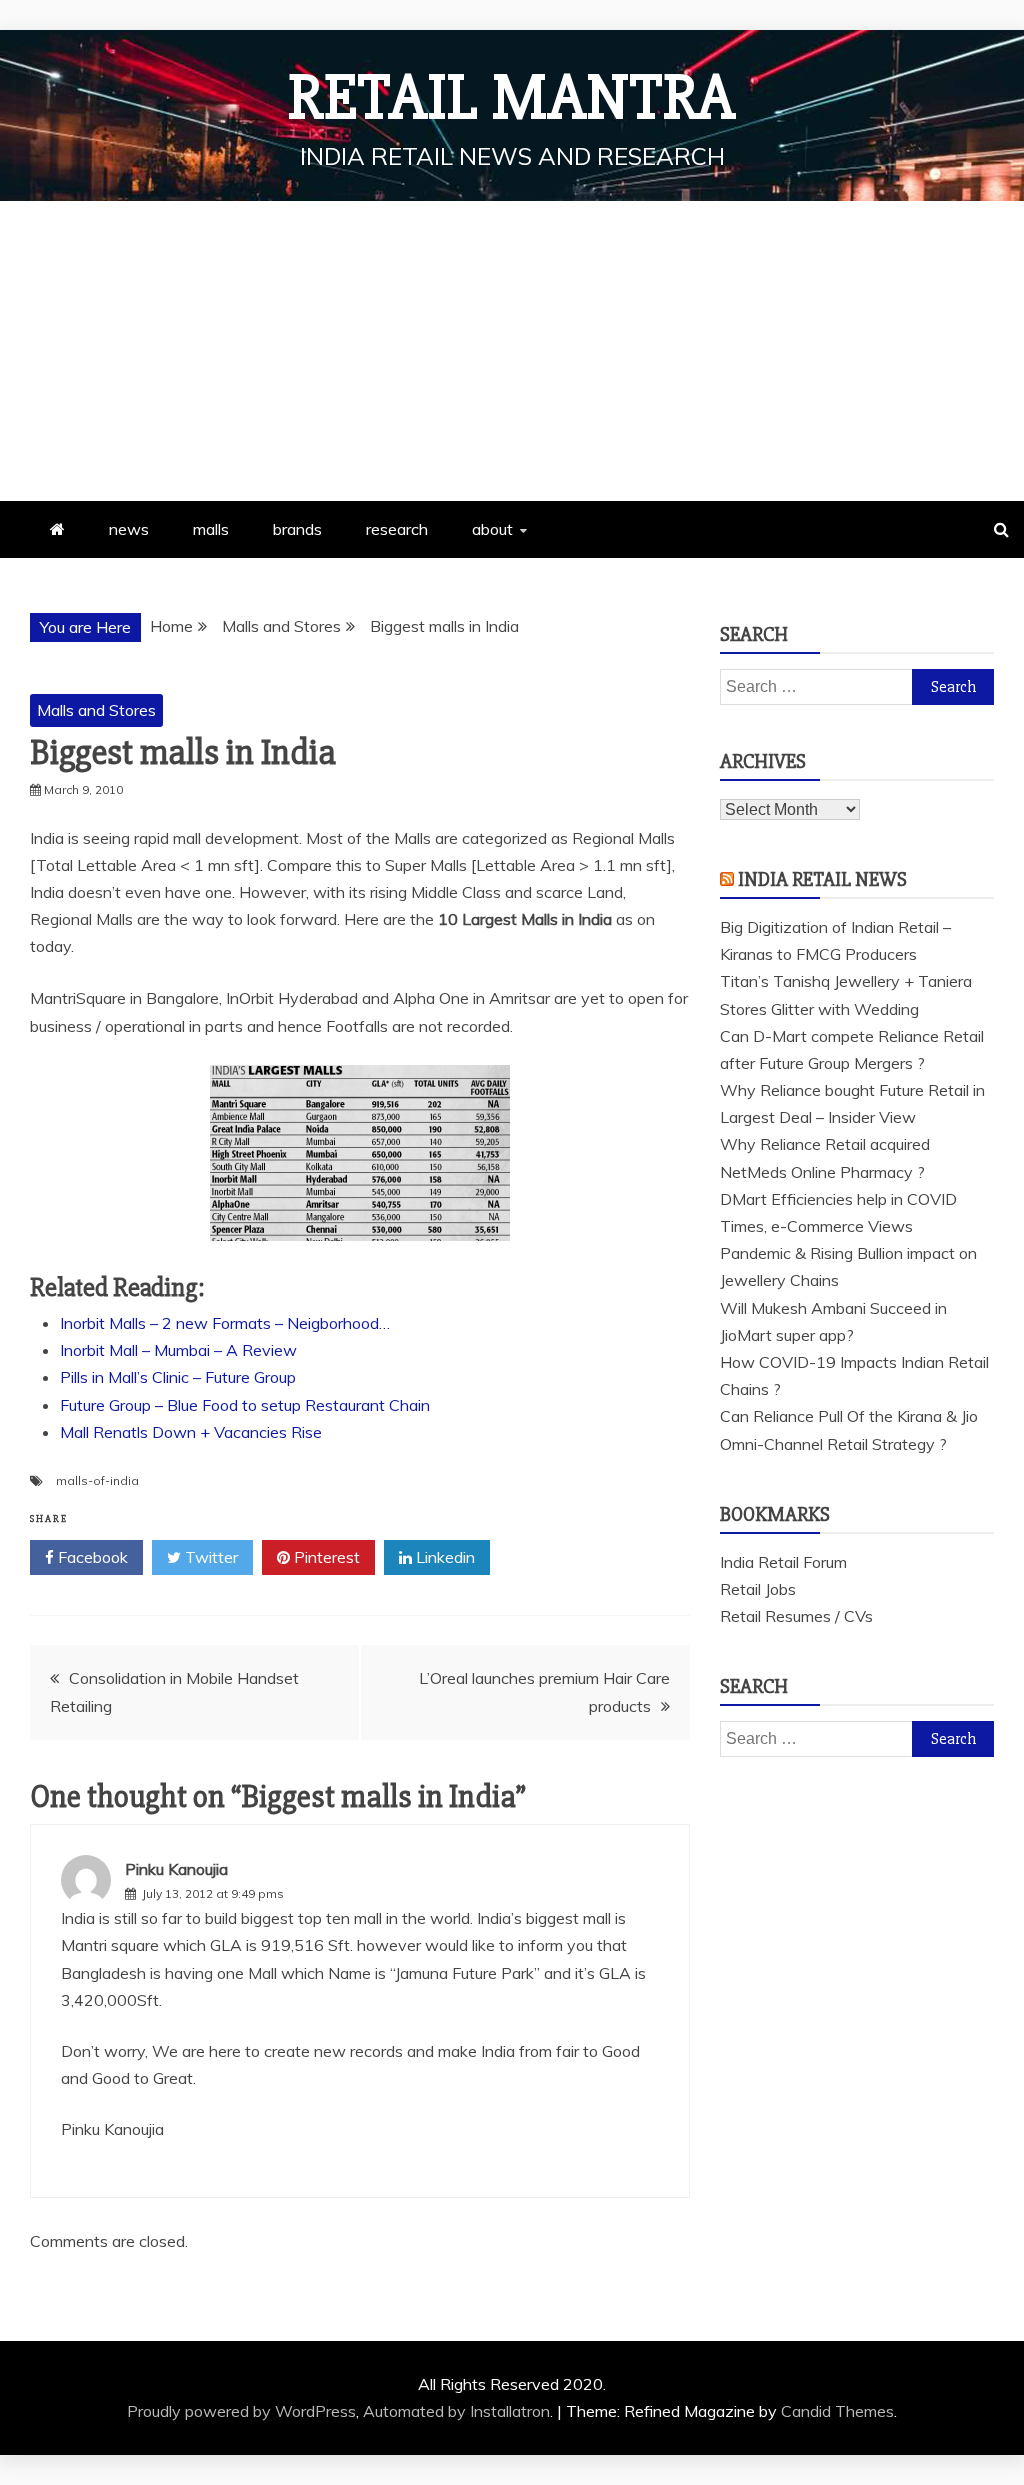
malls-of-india (97, 1480)
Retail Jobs (758, 1589)
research (397, 529)
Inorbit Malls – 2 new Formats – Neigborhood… (225, 1323)
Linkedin (443, 1557)
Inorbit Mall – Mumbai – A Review (178, 1350)
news (129, 529)
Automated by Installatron (456, 2411)
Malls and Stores (96, 710)
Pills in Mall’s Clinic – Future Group (178, 1377)
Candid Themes (837, 2411)
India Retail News (822, 879)
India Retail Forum (783, 1562)
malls (211, 529)
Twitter (209, 1557)
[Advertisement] (512, 351)
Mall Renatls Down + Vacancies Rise (191, 1432)
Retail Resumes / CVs (796, 1616)
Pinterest (325, 1557)
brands (297, 529)
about (492, 529)
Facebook (91, 1557)
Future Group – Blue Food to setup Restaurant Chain (245, 1405)
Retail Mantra (512, 98)
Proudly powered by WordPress (241, 2411)
